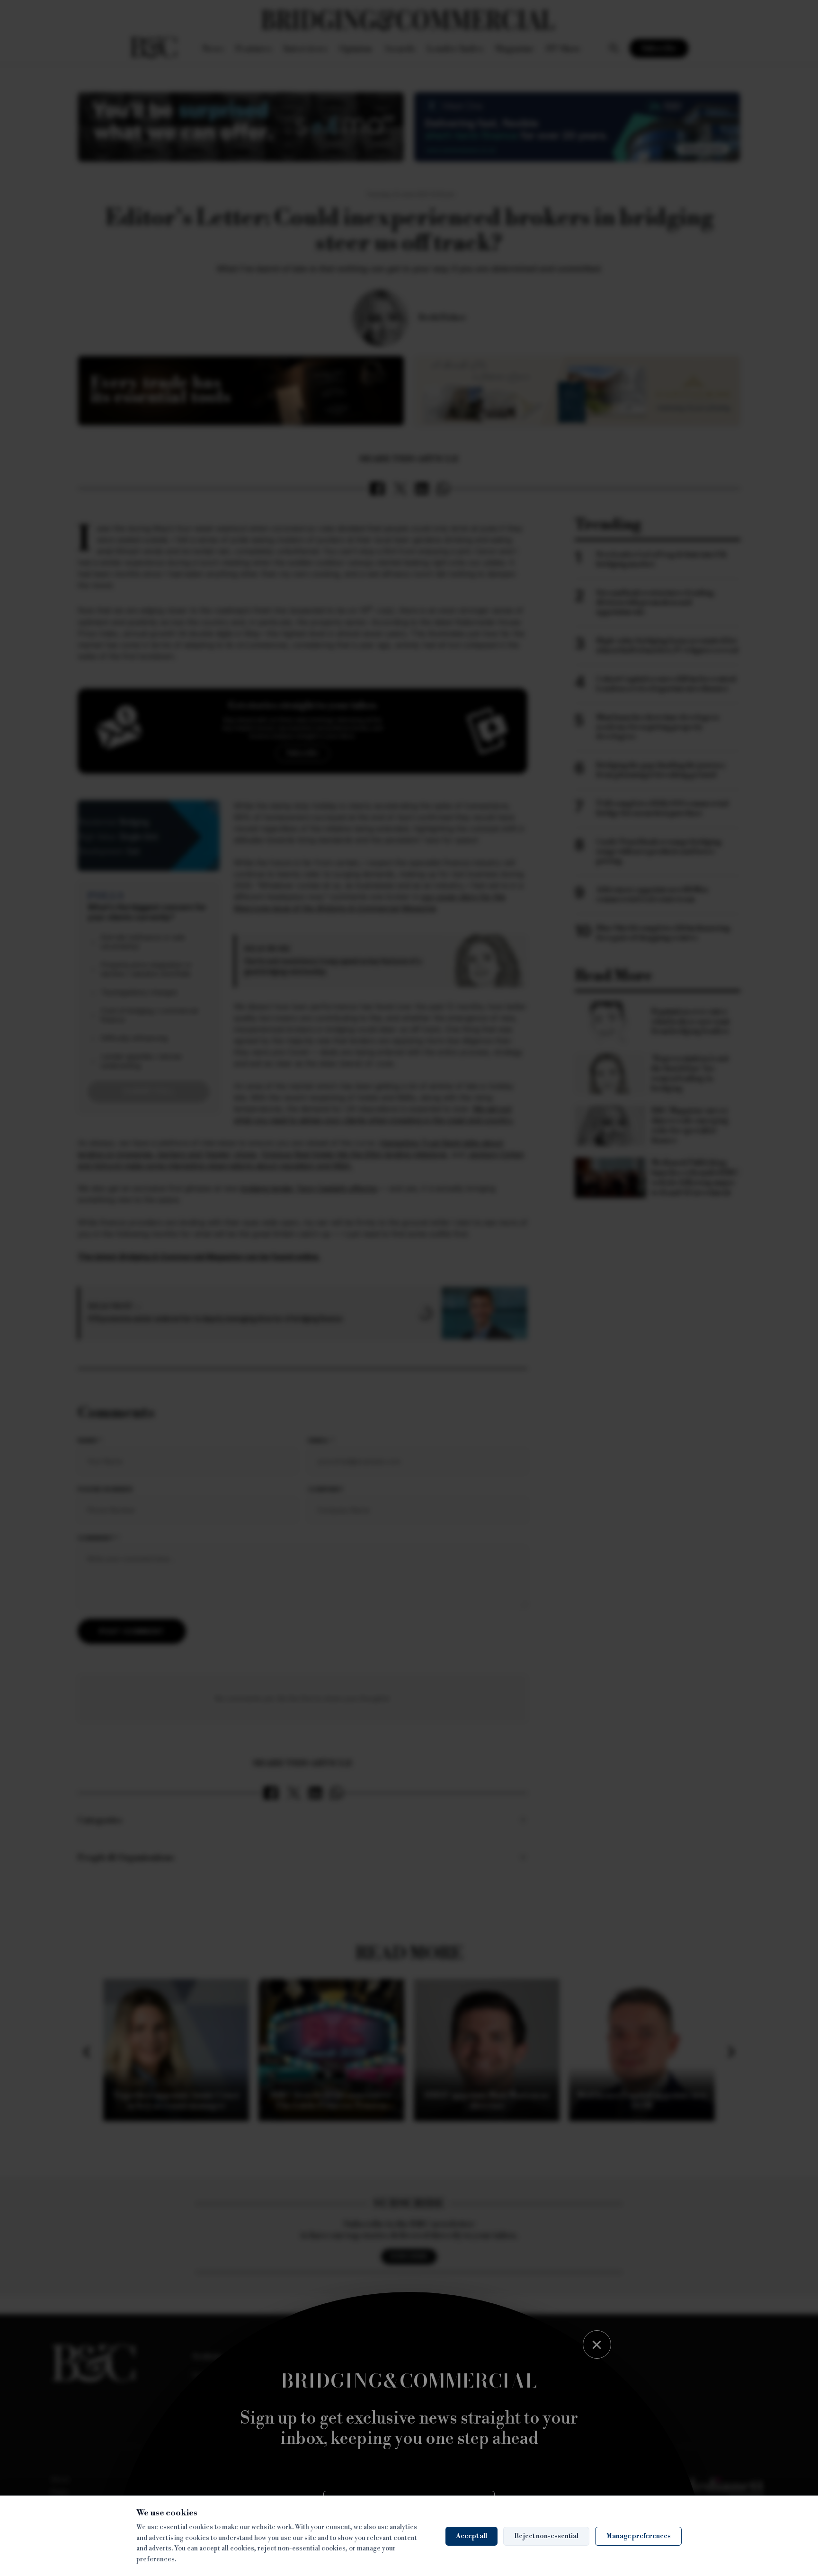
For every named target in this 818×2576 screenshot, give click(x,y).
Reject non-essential (546, 2536)
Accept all (471, 2536)
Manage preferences (638, 2536)
